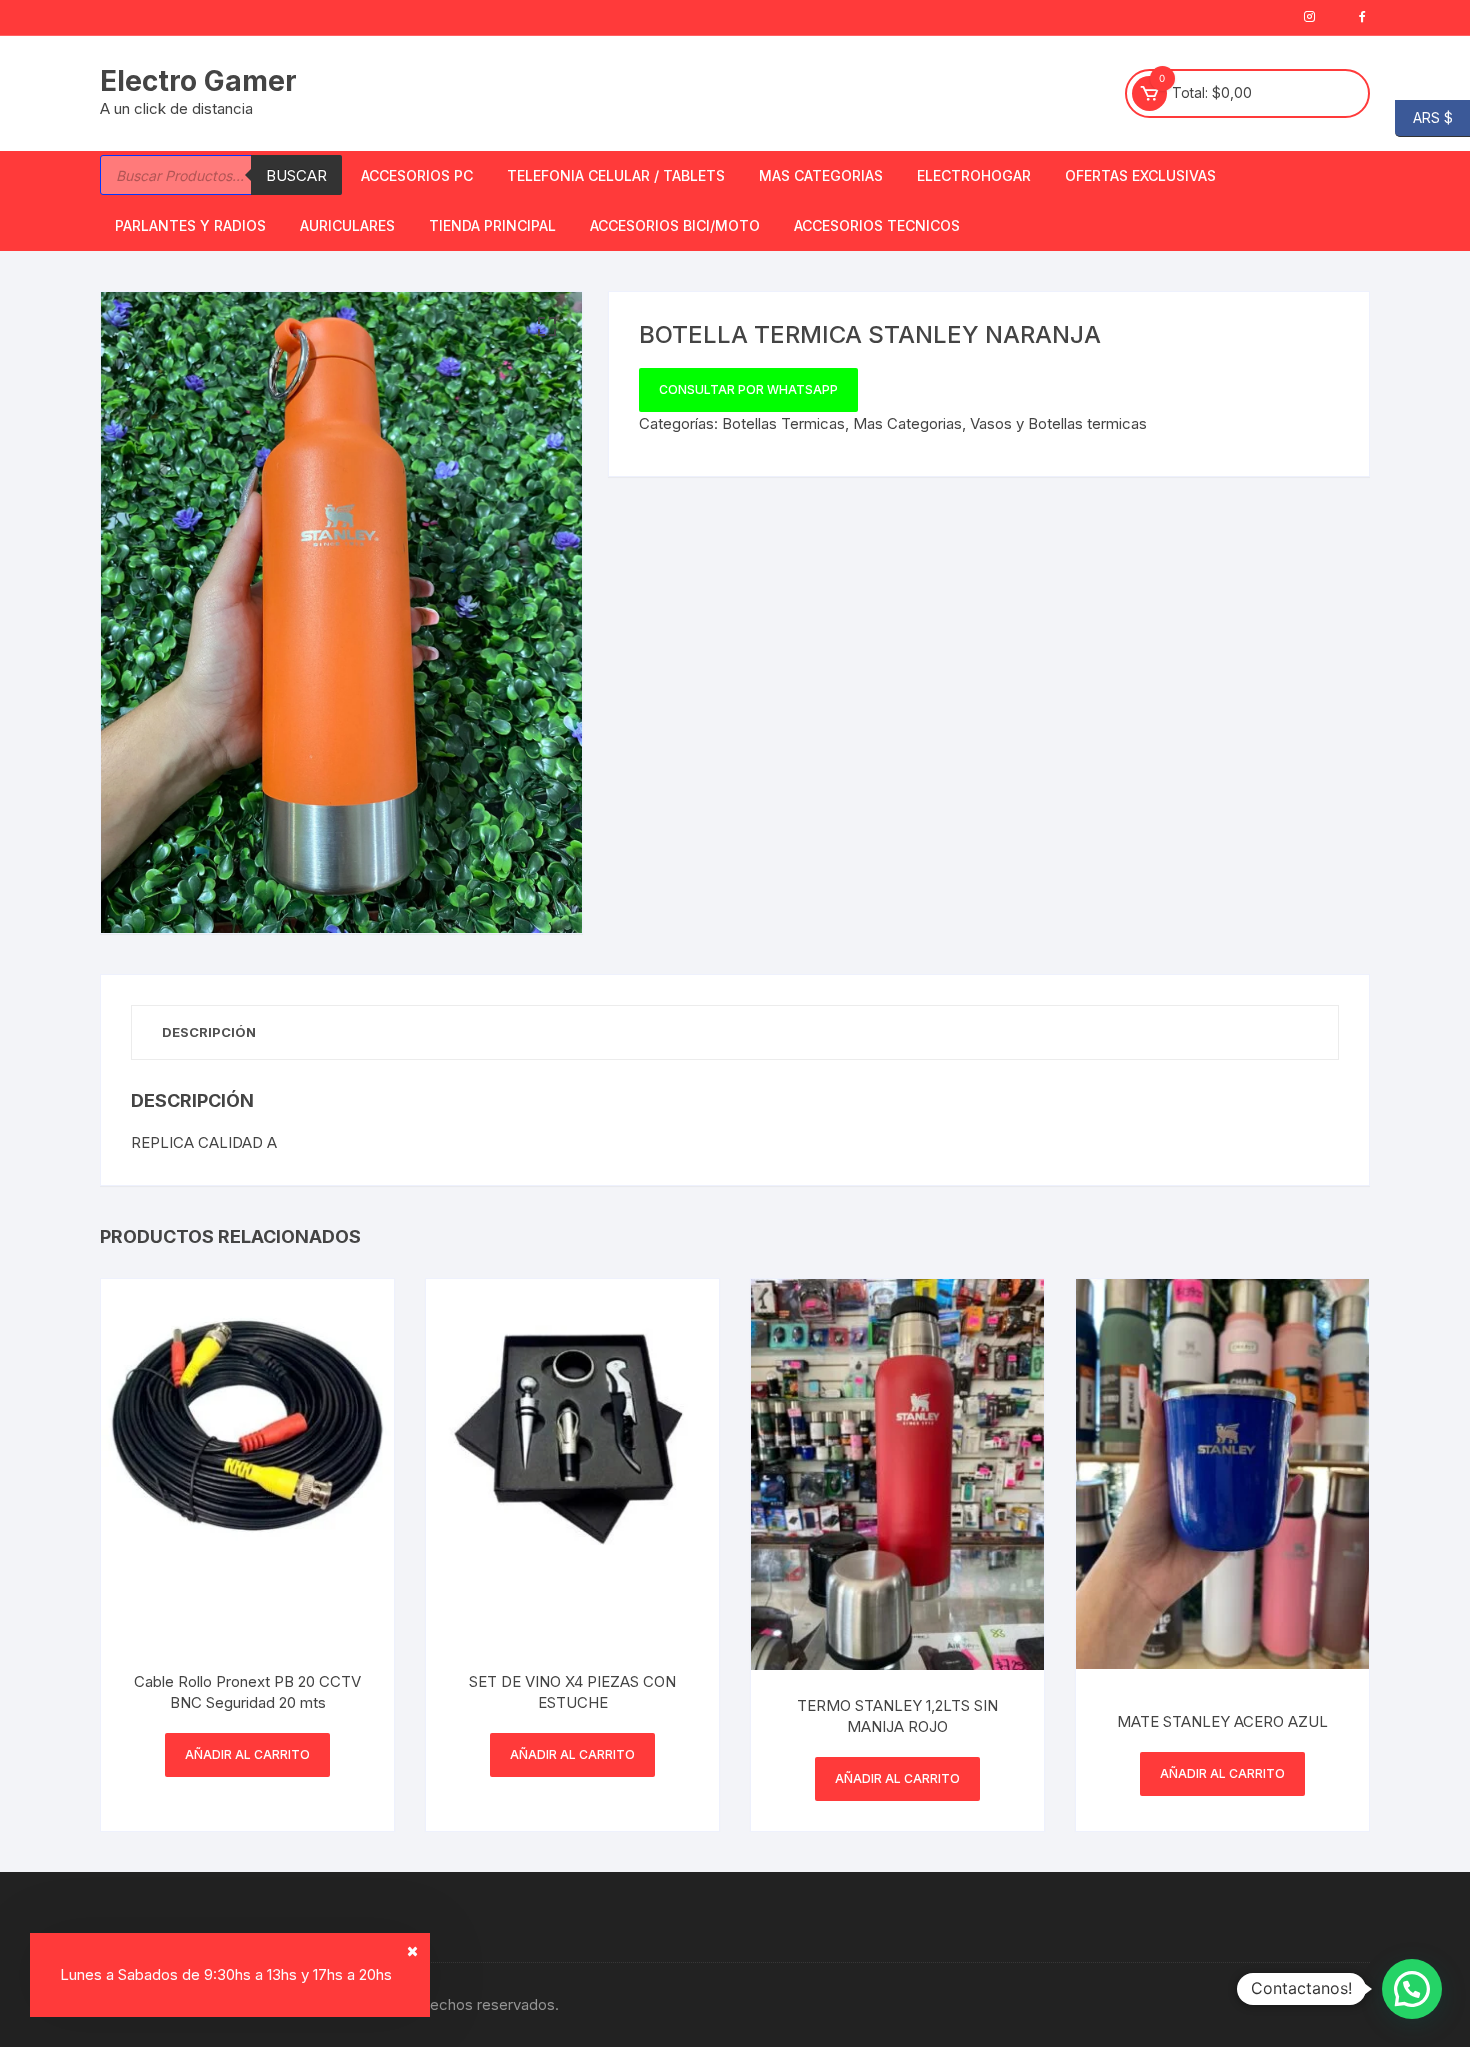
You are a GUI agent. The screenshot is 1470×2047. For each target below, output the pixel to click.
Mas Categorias (821, 175)
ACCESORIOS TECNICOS (877, 225)
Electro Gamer (198, 81)
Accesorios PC (417, 175)
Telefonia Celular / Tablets (616, 175)
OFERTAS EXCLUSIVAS (1140, 175)
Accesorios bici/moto (675, 225)
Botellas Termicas (783, 423)
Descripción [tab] (209, 1032)
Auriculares (347, 225)
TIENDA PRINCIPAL (492, 225)
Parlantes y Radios (190, 225)
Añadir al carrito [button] (247, 1754)
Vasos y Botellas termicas (1058, 423)
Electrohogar (974, 175)
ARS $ (1424, 116)
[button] (547, 327)
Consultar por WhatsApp (748, 389)
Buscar (296, 175)
